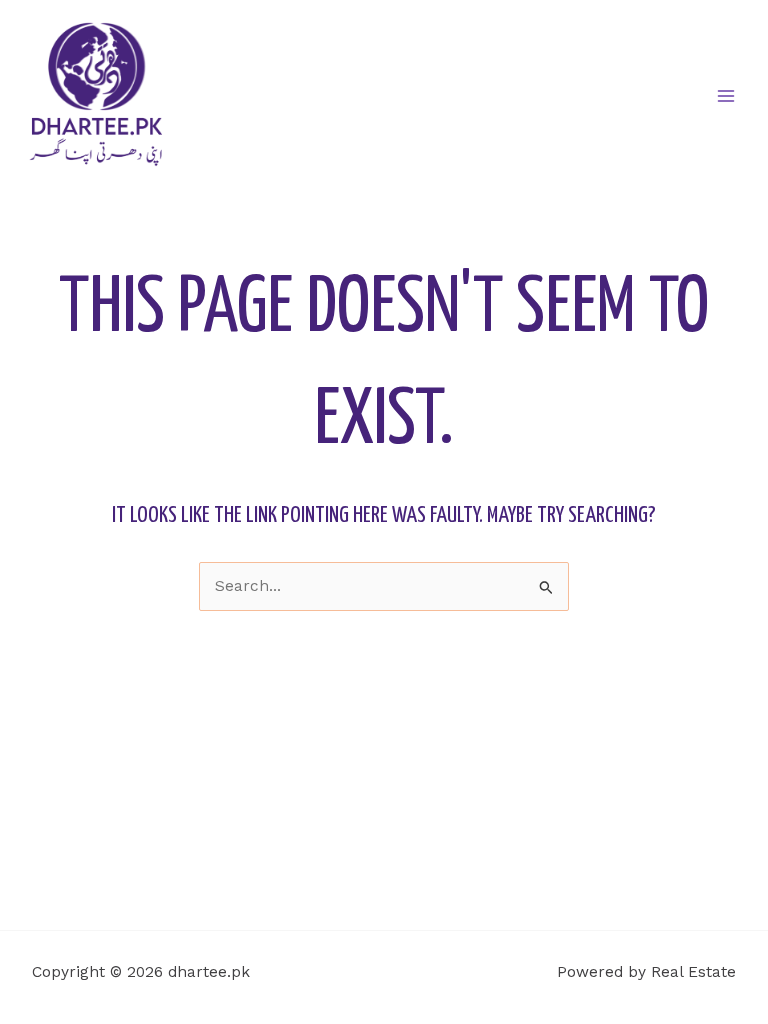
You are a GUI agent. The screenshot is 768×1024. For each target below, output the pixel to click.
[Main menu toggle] (726, 95)
